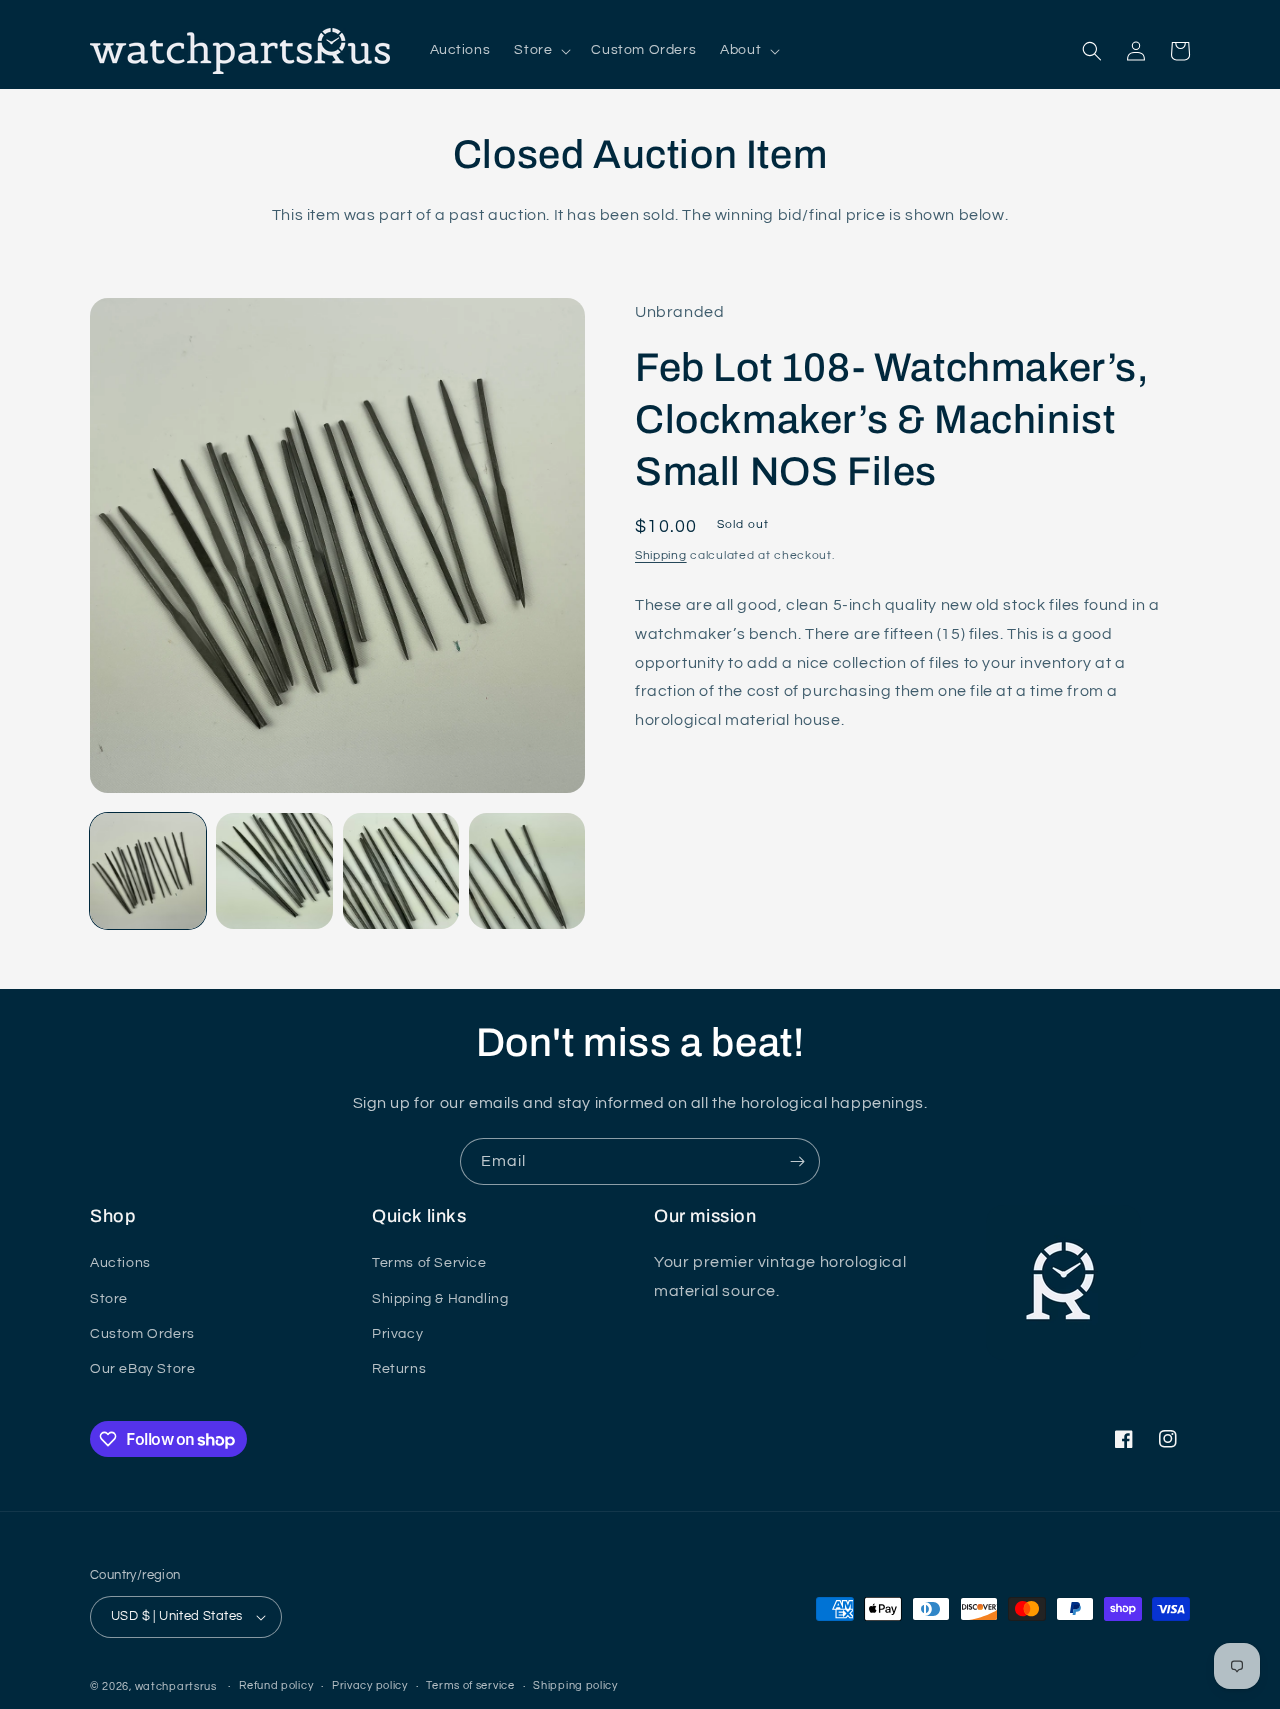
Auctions (120, 1263)
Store (109, 1299)
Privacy (397, 1334)
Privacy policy (370, 1685)
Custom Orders (142, 1334)
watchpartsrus (176, 1686)
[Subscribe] (797, 1161)
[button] (540, 50)
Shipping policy (575, 1685)
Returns (399, 1369)
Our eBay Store (142, 1369)
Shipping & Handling (440, 1299)
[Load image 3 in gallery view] (401, 871)
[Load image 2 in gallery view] (274, 871)
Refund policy (276, 1685)
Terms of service (470, 1685)
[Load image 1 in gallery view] (148, 871)
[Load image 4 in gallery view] (527, 871)
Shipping (661, 555)
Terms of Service (429, 1263)
